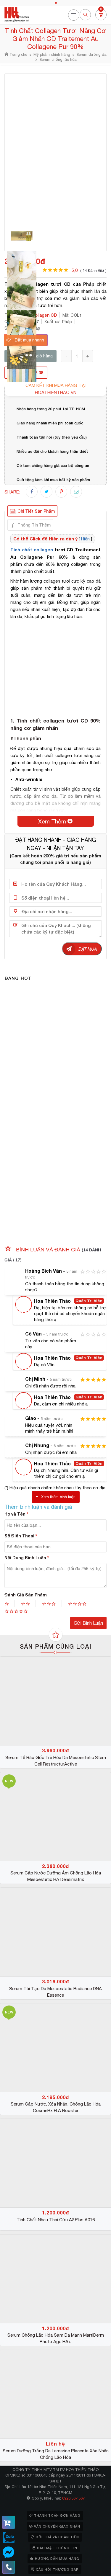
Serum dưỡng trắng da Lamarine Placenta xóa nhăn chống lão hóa (56, 2454)
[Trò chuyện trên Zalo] (9, 2538)
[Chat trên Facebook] (9, 2552)
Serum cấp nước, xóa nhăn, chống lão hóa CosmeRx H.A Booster (56, 2107)
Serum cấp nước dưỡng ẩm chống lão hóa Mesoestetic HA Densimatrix (56, 1876)
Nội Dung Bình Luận (27, 1558)
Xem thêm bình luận (58, 1497)
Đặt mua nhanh (29, 340)
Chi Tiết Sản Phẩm (36, 511)
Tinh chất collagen (32, 550)
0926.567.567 (73, 2498)
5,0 (89, 270)
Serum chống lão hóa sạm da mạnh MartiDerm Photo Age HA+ (56, 2338)
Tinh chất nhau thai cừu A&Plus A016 (56, 2220)
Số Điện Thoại (21, 1536)
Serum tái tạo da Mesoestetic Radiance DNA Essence (55, 1992)
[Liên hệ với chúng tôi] (9, 2567)
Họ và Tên (16, 1514)
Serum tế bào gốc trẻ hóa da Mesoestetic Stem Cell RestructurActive (56, 1761)
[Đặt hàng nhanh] (9, 2522)
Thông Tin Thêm (34, 525)
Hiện (85, 539)
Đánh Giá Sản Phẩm (26, 1595)
